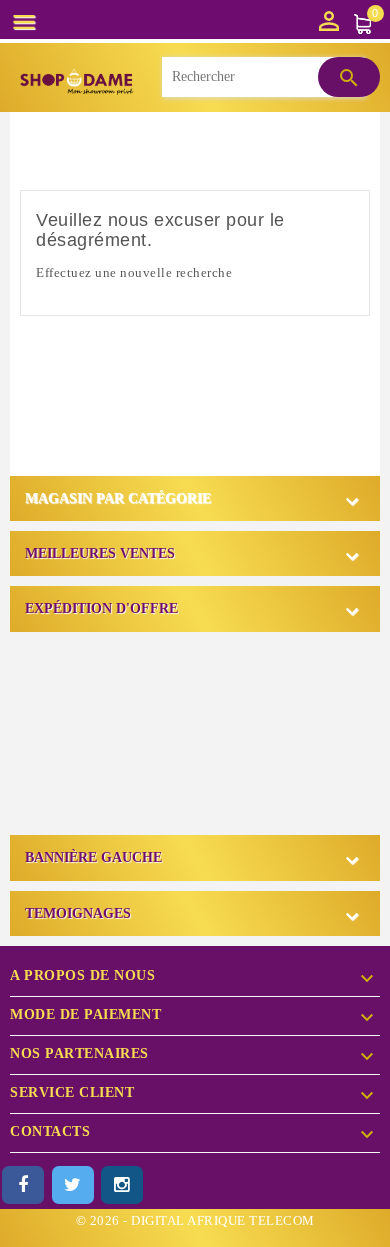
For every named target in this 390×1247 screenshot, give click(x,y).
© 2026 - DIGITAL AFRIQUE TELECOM (195, 1220)
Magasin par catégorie (118, 498)
